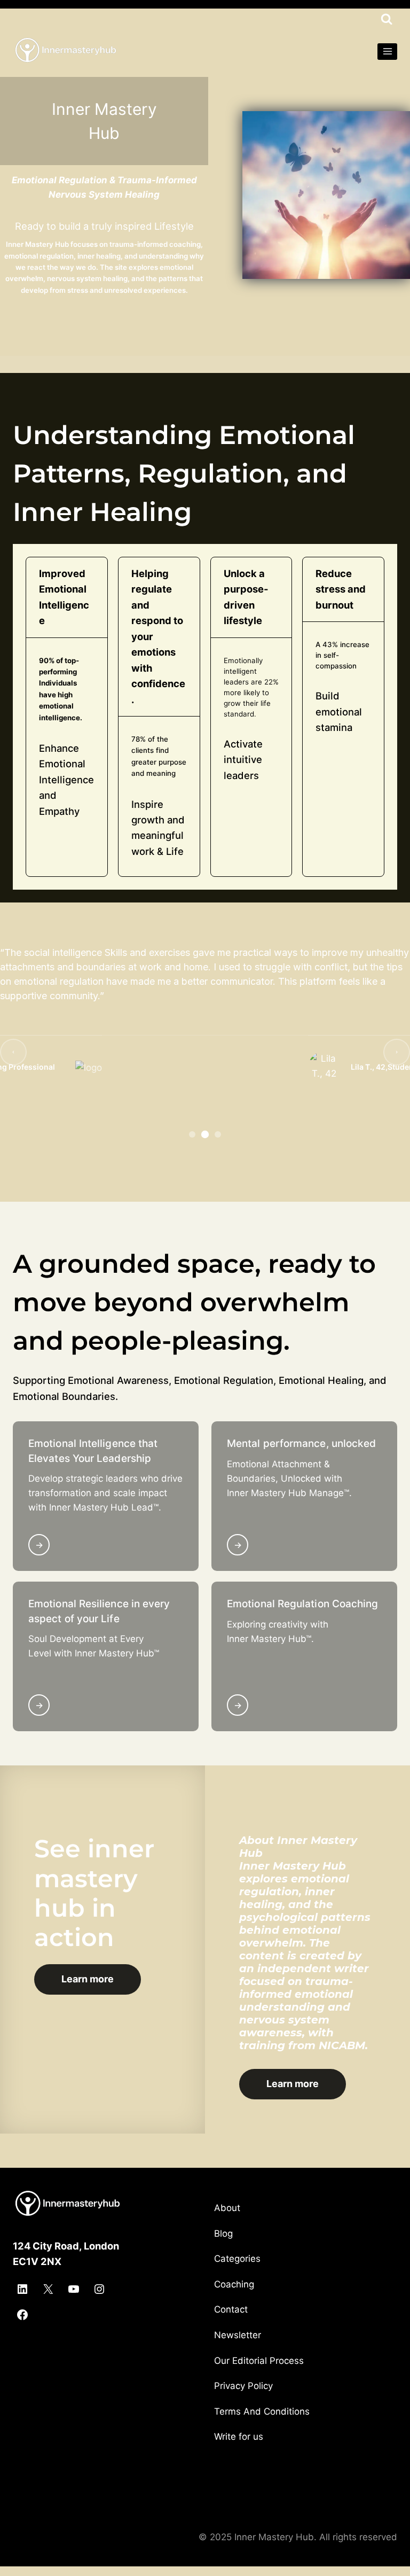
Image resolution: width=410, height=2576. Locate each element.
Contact (231, 2309)
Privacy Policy (243, 2386)
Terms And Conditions (262, 2411)
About (227, 2208)
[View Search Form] (387, 19)
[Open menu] (387, 52)
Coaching (234, 2284)
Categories (237, 2259)
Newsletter (238, 2335)
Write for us (239, 2437)
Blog (223, 2233)
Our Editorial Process (259, 2361)
